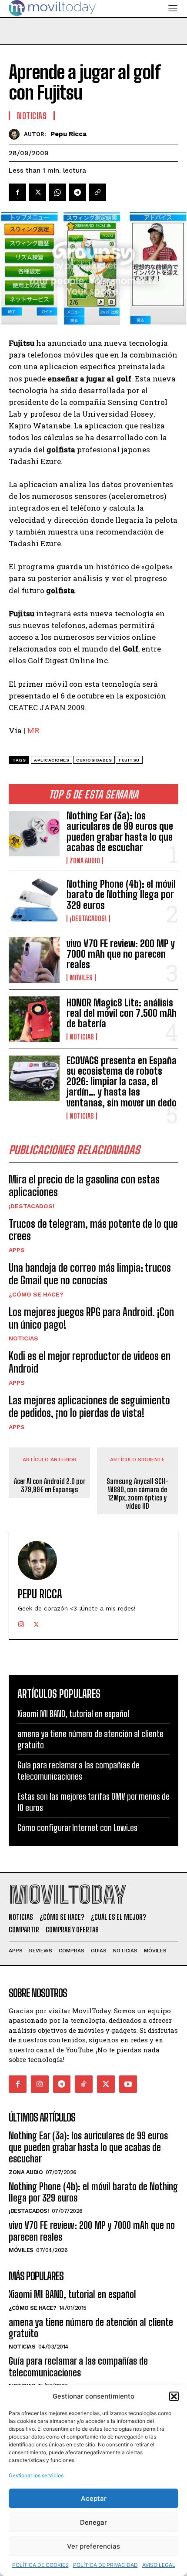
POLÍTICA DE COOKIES (40, 2565)
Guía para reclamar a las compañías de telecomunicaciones (78, 2367)
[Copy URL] (97, 192)
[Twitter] (37, 192)
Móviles (81, 978)
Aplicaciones (52, 760)
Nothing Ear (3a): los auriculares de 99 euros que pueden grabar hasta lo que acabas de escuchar (120, 832)
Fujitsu (129, 760)
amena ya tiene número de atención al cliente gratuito (91, 2328)
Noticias (82, 1037)
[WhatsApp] (57, 192)
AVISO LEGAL (159, 2565)
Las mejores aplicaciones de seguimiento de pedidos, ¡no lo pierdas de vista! (89, 1407)
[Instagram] (21, 1622)
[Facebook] (17, 192)
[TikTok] (84, 2084)
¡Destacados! (88, 919)
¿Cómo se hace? (36, 1294)
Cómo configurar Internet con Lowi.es (77, 1828)
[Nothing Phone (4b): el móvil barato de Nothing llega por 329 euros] (34, 900)
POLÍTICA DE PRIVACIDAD (105, 2565)
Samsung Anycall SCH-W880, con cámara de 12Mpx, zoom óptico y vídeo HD (138, 1494)
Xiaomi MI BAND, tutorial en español (73, 1714)
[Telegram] (77, 192)
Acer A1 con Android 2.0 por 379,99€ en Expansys (50, 1485)
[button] (174, 2396)
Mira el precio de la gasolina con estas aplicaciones (84, 1186)
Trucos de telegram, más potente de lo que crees (93, 1230)
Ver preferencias (93, 2546)
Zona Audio (85, 861)
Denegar (93, 2522)
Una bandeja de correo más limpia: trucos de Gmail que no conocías (90, 1274)
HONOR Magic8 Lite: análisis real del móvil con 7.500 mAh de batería (122, 1013)
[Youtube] (128, 2084)
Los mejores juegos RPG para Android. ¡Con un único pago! (91, 1318)
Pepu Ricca (68, 134)
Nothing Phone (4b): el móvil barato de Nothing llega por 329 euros (121, 894)
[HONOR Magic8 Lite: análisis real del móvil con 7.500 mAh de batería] (34, 1019)
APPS (17, 1250)
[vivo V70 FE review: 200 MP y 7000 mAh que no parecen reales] (34, 960)
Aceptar (94, 2498)
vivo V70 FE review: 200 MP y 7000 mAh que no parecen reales (121, 954)
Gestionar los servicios (36, 2475)
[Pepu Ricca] (16, 134)
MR (33, 730)
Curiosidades (94, 760)
